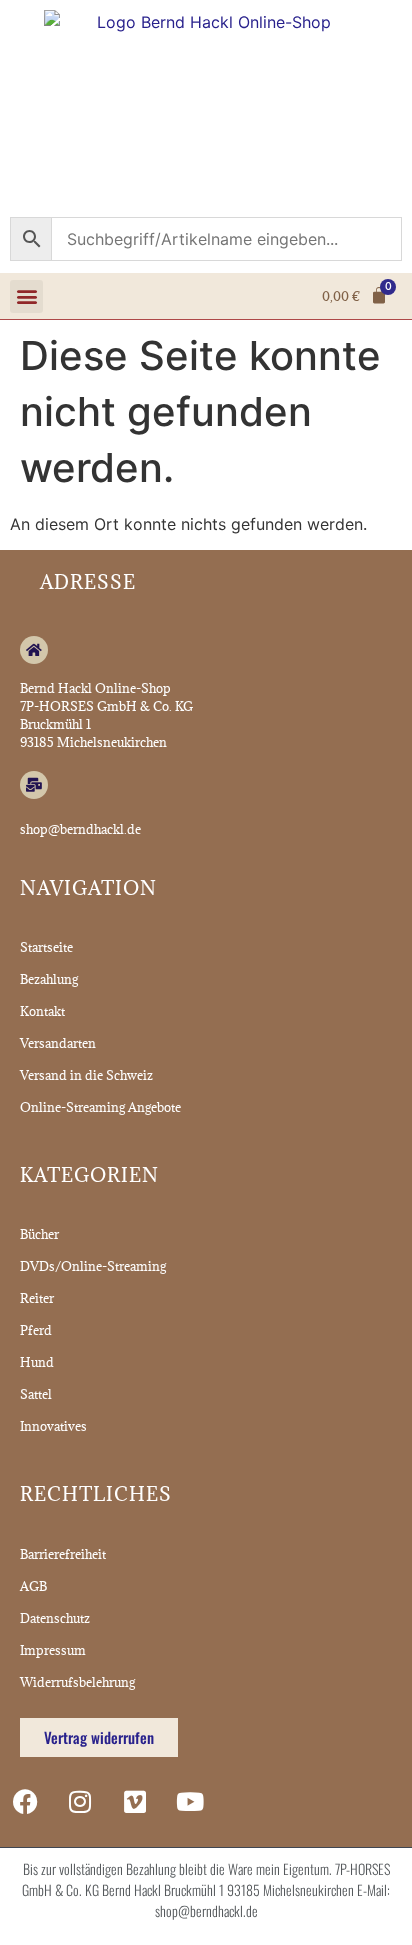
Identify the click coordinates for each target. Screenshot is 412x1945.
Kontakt (42, 1011)
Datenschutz (55, 1618)
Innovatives (53, 1426)
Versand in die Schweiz (86, 1075)
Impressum (53, 1650)
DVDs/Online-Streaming (93, 1266)
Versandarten (58, 1043)
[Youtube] (190, 1802)
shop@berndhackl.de (80, 829)
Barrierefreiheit (63, 1554)
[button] (26, 296)
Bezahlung (49, 979)
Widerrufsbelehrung (77, 1682)
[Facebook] (25, 1802)
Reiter (37, 1298)
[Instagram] (80, 1802)
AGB (33, 1586)
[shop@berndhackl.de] (34, 785)
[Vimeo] (135, 1802)
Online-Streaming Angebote (100, 1107)
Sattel (36, 1394)
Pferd (36, 1330)
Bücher (39, 1234)
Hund (37, 1362)
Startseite (46, 947)
